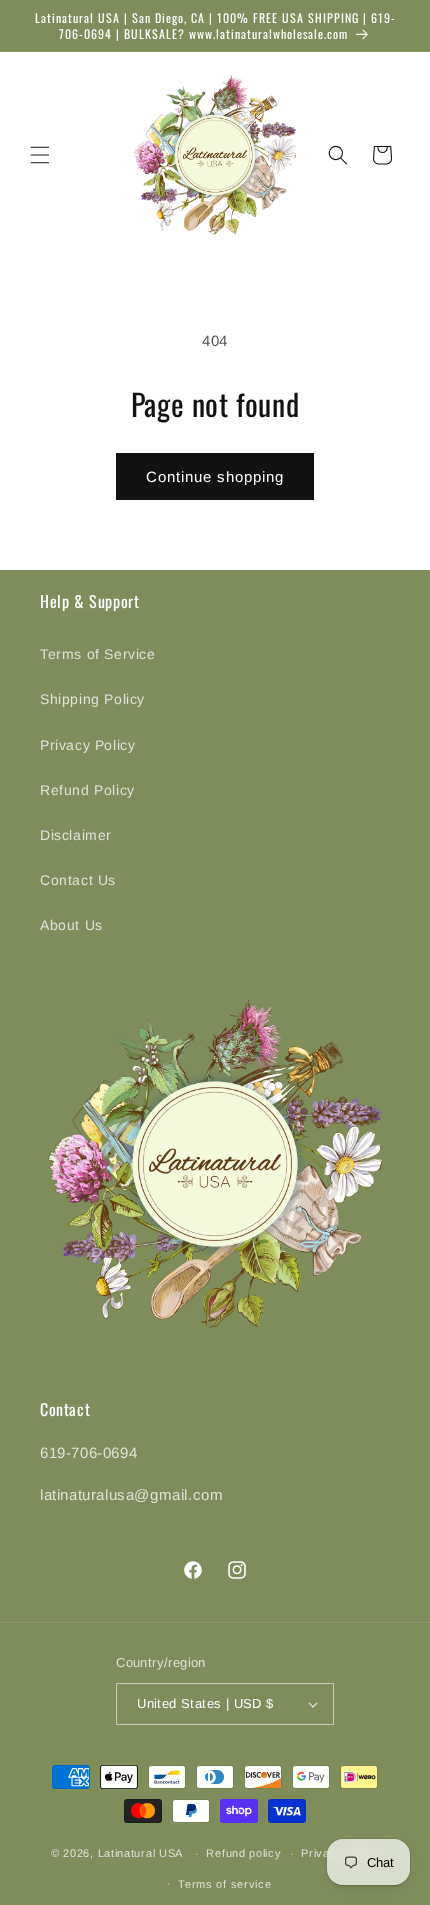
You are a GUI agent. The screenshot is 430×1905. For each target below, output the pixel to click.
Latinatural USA (141, 1853)
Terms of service (224, 1884)
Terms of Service (98, 654)
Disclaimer (76, 835)
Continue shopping (215, 476)
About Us (71, 925)
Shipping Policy (92, 699)
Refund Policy (87, 790)
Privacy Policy (87, 745)
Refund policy (243, 1853)
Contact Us (78, 880)
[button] (40, 155)
